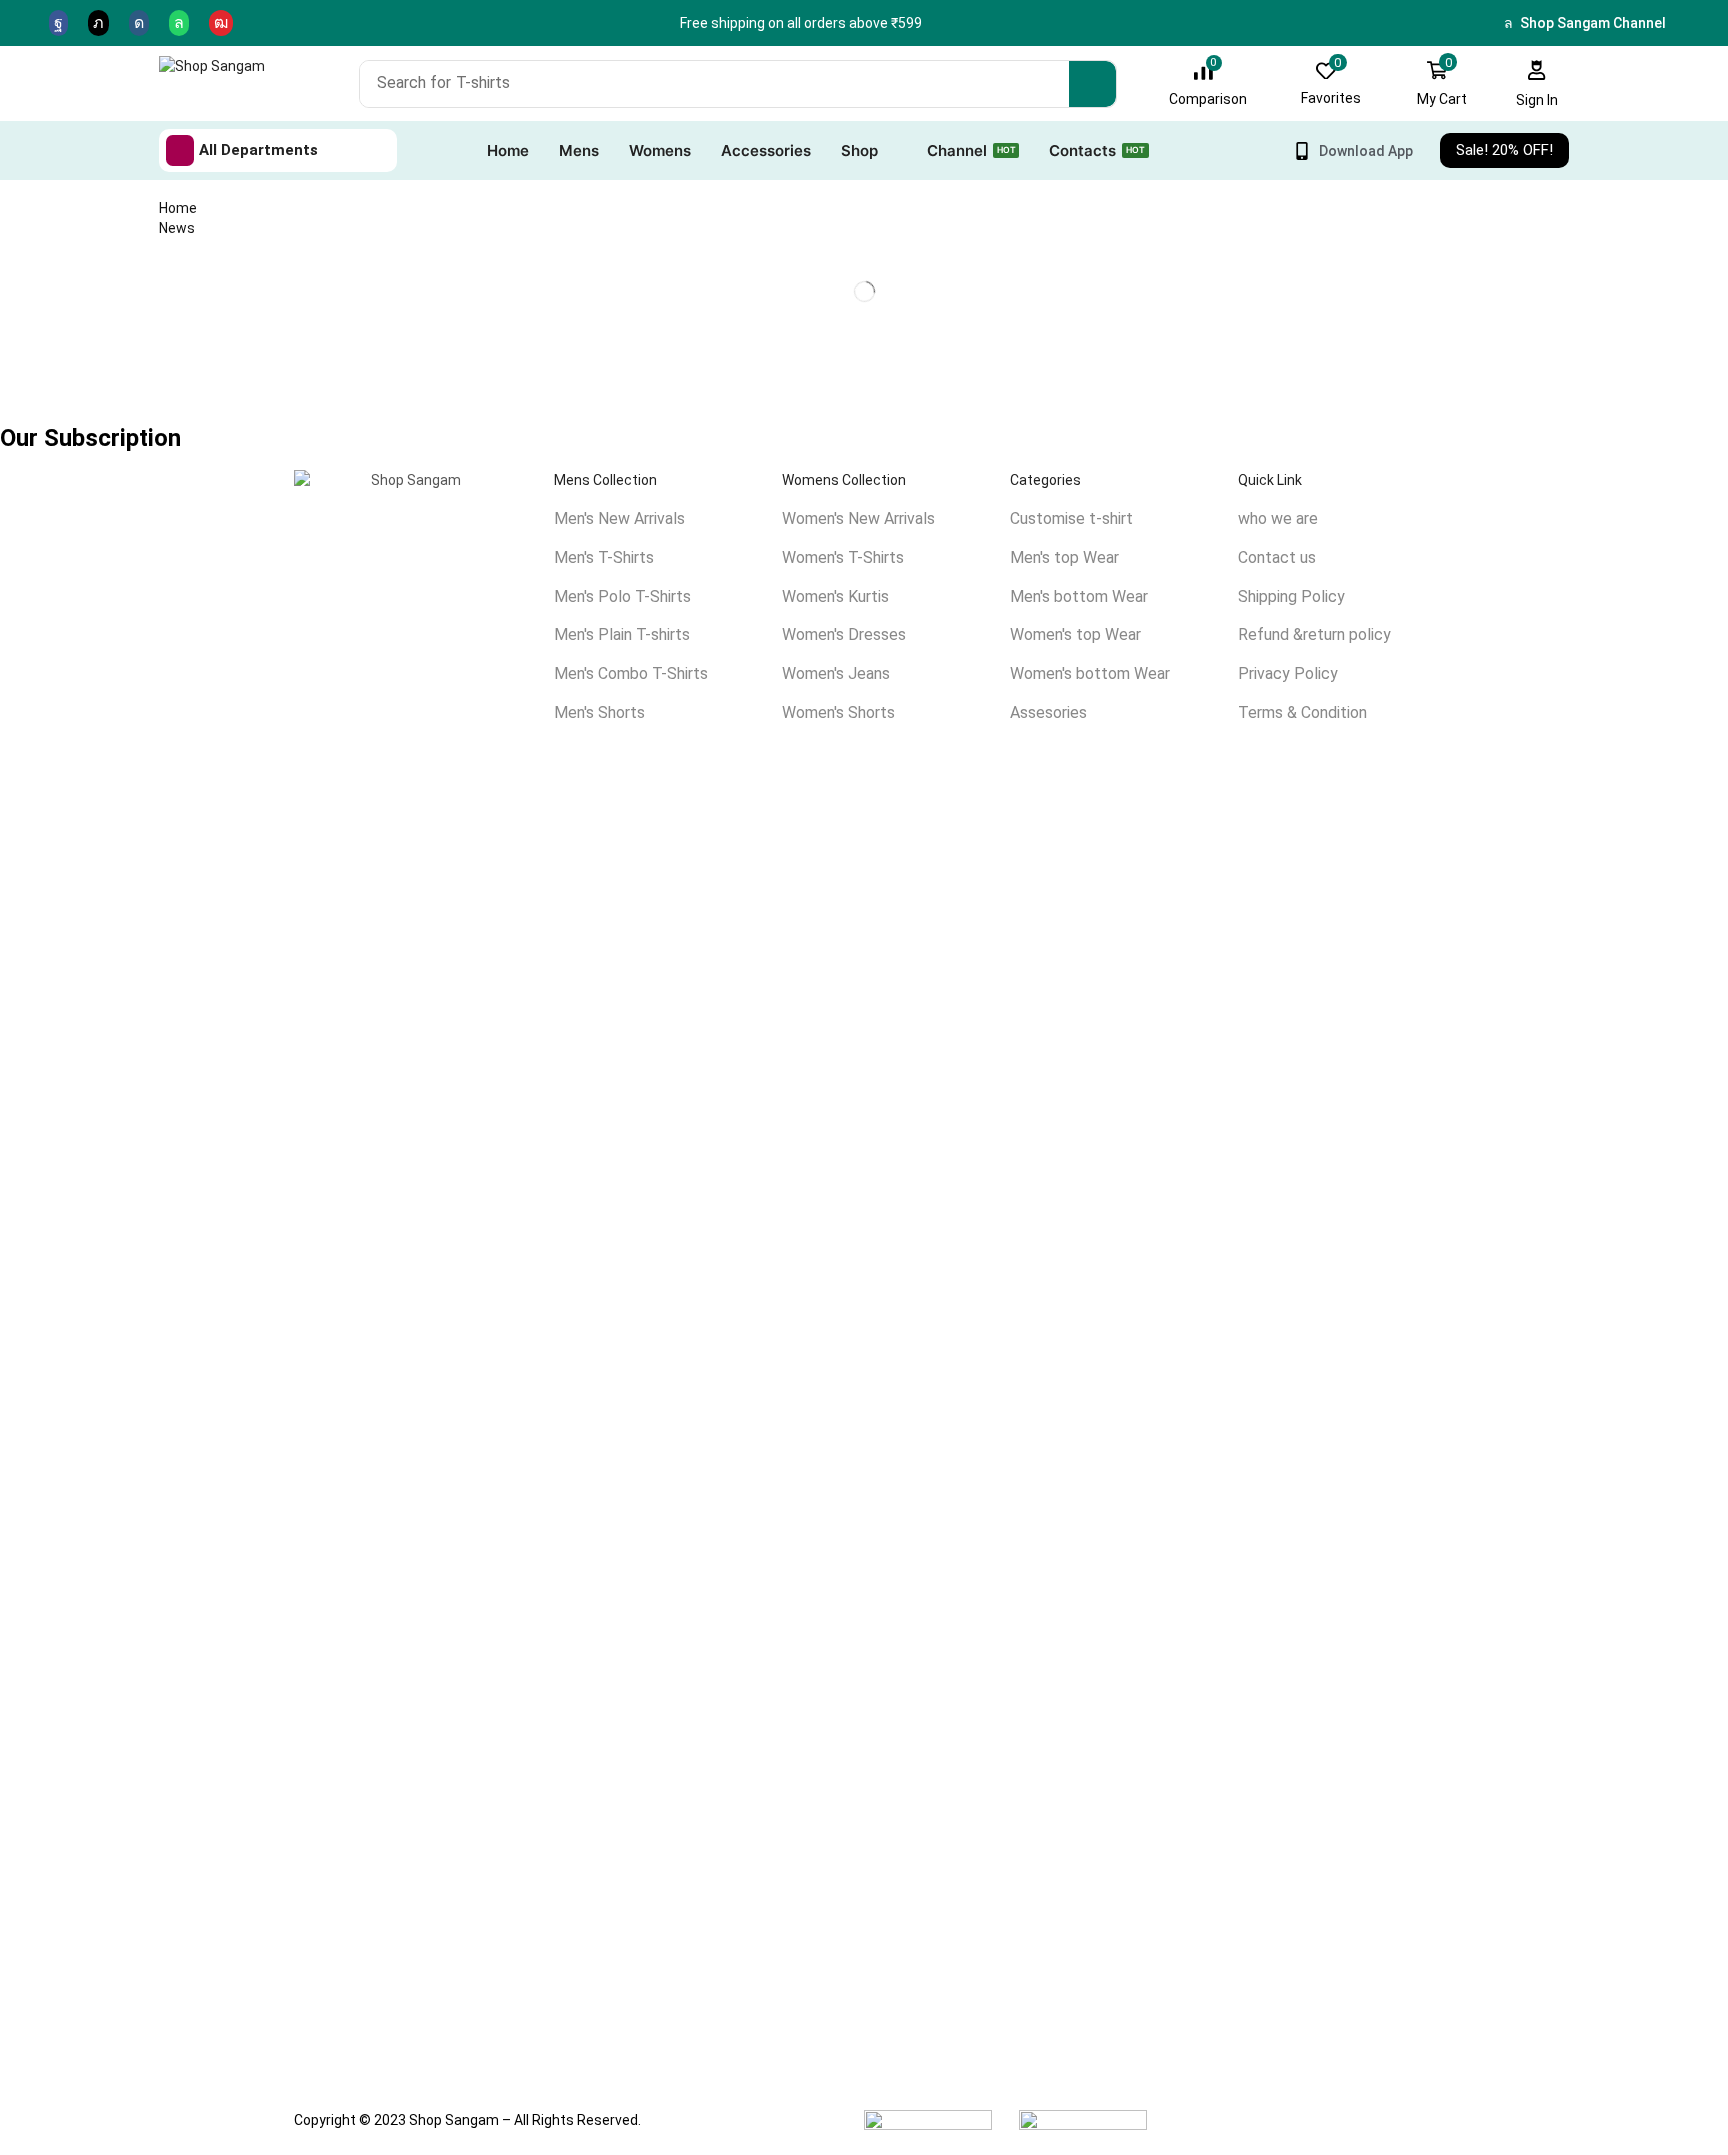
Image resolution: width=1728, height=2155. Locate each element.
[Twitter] (98, 23)
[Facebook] (58, 23)
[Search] (1092, 84)
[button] (1207, 84)
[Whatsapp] (179, 23)
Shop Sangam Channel (1593, 23)
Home (178, 208)
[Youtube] (221, 23)
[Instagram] (139, 23)
